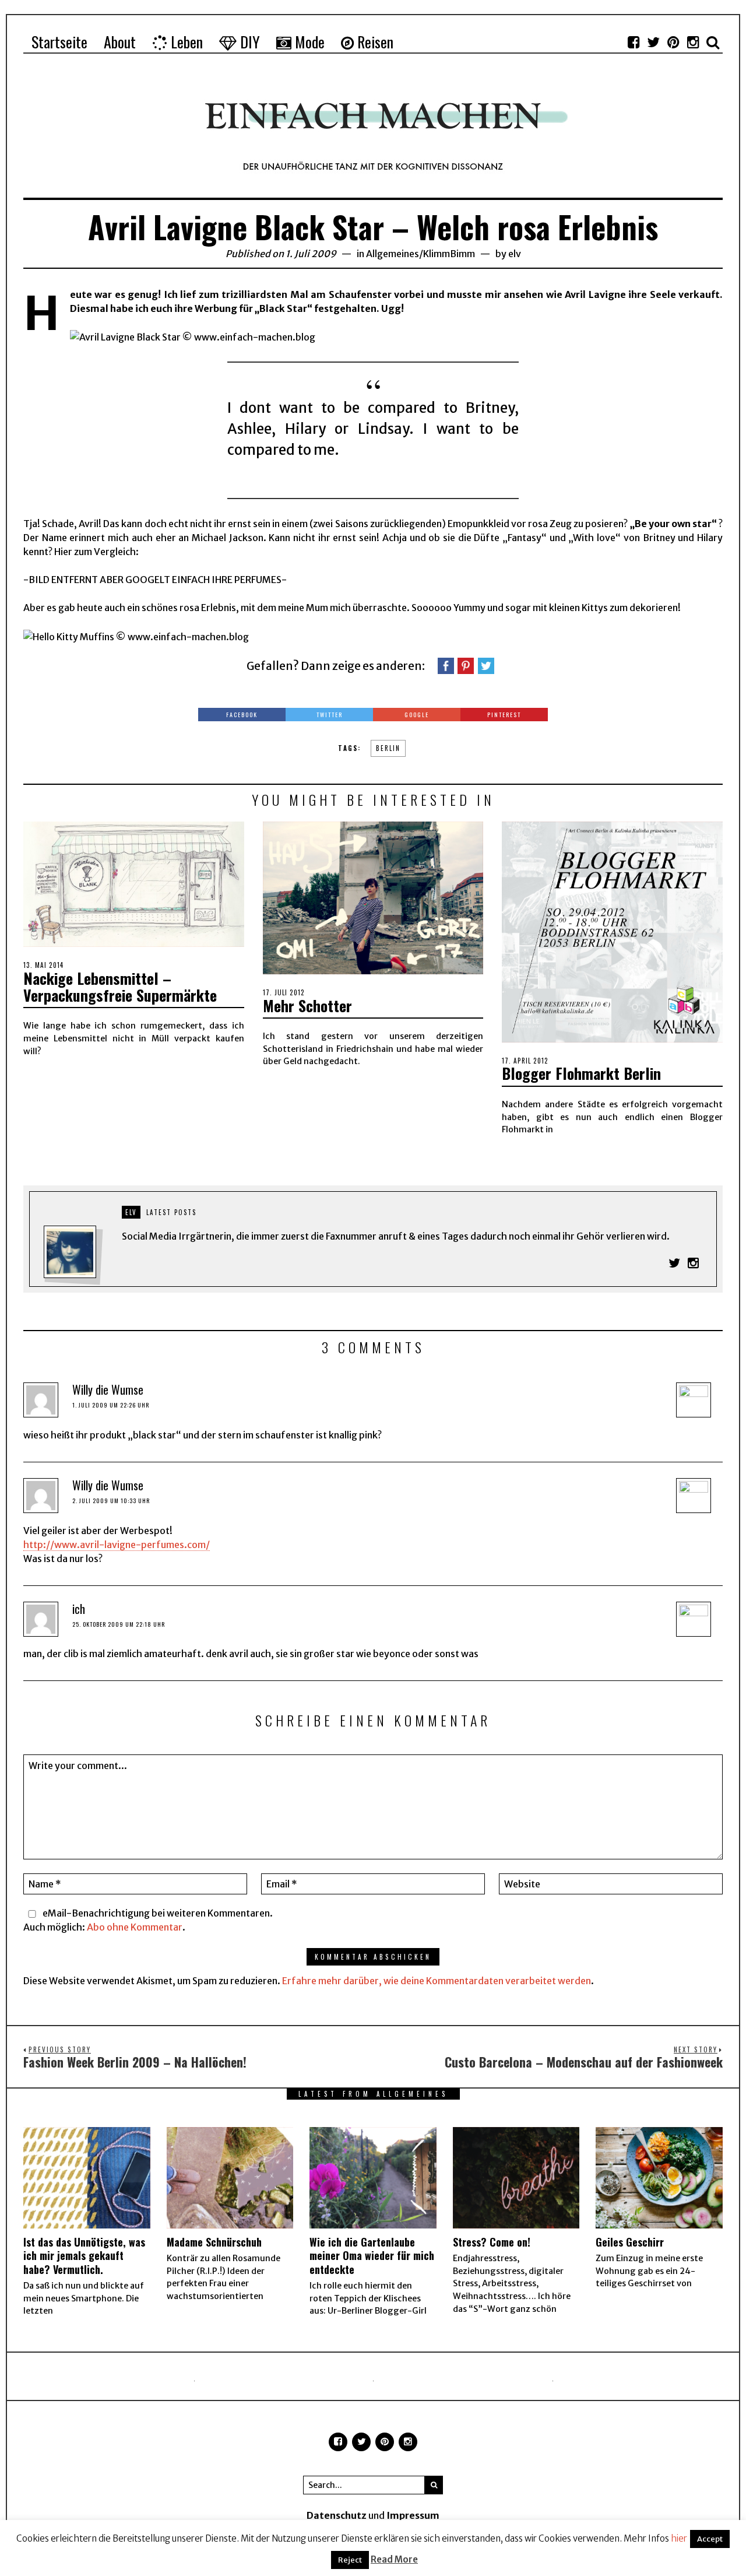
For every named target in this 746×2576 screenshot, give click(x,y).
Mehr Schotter (307, 1006)
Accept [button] (710, 2539)
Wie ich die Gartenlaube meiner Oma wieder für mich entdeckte (372, 2256)
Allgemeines (393, 254)
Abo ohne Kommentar (135, 1927)
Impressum (413, 2515)
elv (515, 254)
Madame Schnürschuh (214, 2242)
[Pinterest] (673, 42)
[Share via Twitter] (486, 665)
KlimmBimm (449, 254)
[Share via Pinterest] (466, 665)
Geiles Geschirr (630, 2242)
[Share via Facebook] (446, 665)
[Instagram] (693, 42)
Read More (394, 2559)
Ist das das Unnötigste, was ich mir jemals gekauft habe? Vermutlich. (84, 2256)
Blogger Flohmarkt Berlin (581, 1073)
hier (679, 2538)
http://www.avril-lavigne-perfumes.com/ (117, 1545)
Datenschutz (337, 2515)
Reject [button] (350, 2560)
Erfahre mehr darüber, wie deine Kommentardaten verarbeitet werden (437, 1981)
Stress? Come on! (492, 2242)
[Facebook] (634, 42)
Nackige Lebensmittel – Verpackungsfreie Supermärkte (120, 987)
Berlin (388, 748)
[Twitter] (653, 42)
